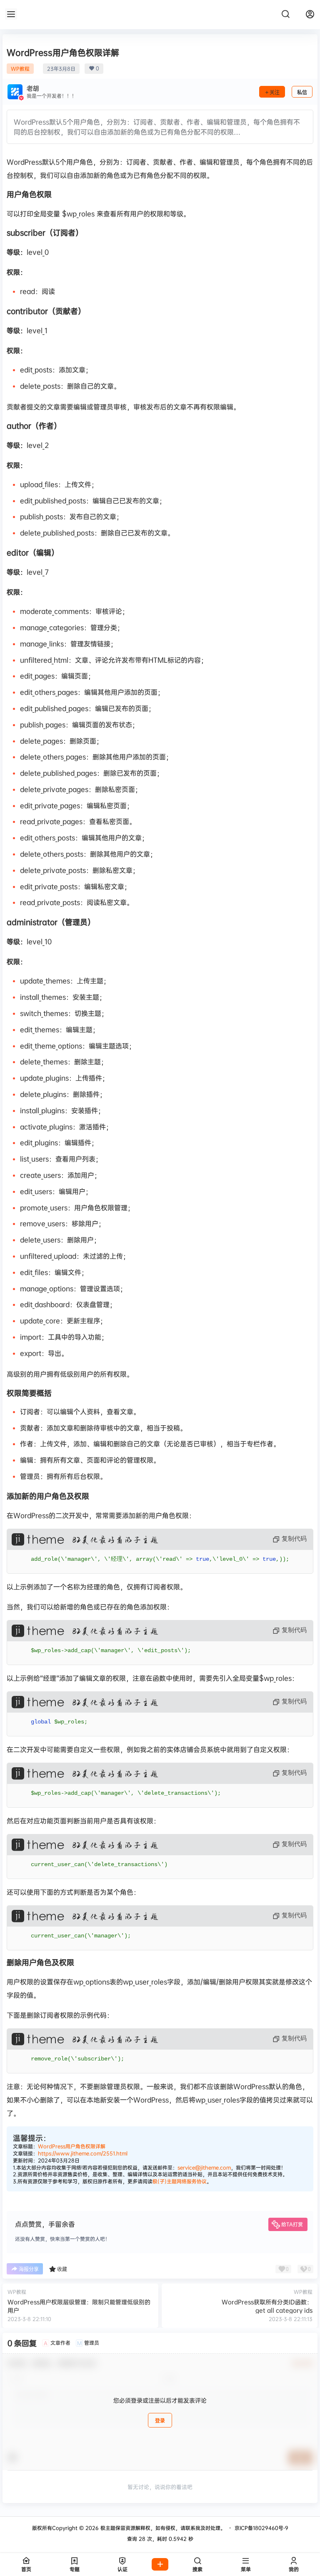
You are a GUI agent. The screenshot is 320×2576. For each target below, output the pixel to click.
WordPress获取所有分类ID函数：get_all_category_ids (267, 2306)
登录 (160, 2421)
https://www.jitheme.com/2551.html (83, 2153)
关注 (275, 92)
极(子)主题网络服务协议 (180, 2181)
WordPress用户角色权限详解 (72, 2146)
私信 (302, 92)
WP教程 (20, 69)
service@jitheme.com (204, 2167)
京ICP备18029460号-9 (261, 2528)
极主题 (107, 2528)
